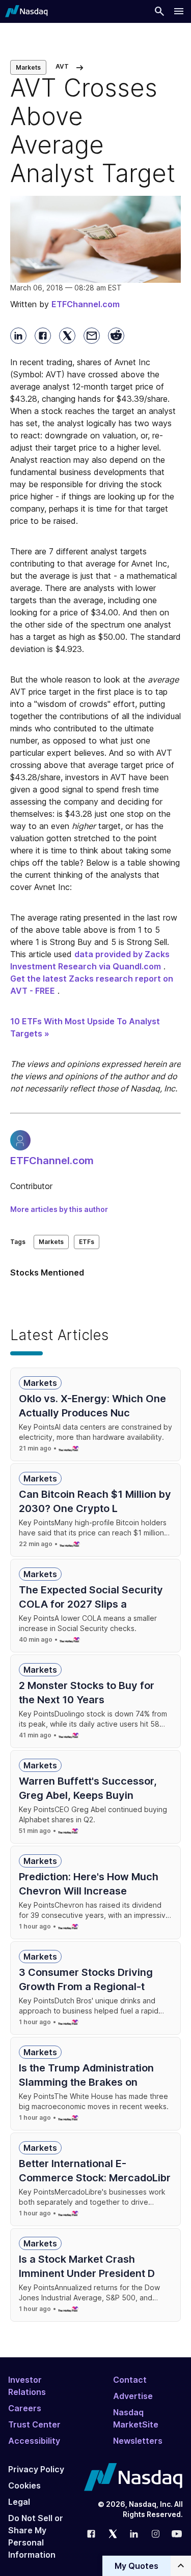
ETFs (87, 1242)
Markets (28, 67)
